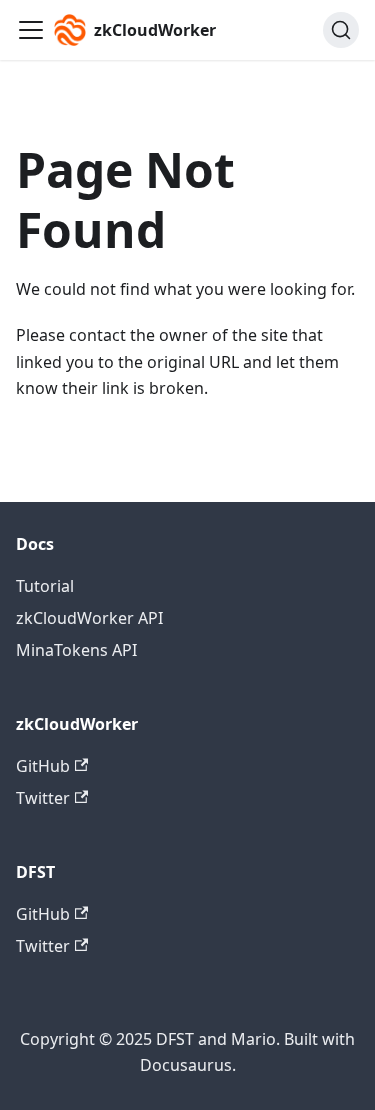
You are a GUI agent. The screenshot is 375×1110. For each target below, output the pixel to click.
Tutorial (45, 586)
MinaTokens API (76, 650)
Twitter (43, 798)
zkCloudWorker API (89, 618)
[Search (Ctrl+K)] (341, 30)
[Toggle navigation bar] (31, 30)
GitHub (43, 766)
